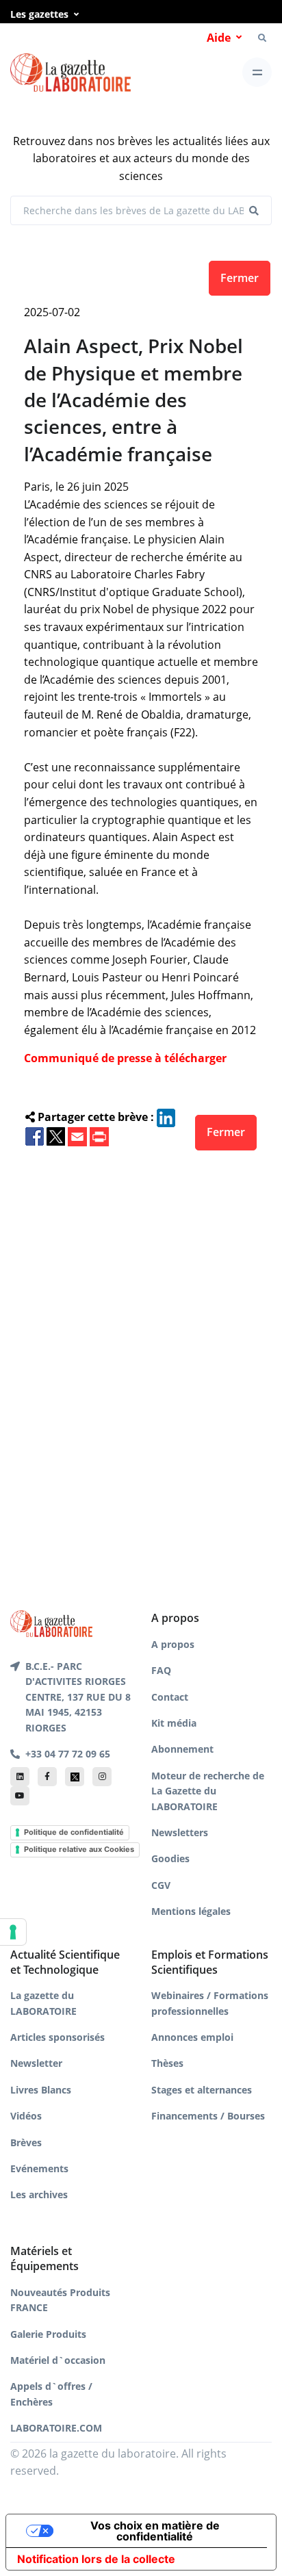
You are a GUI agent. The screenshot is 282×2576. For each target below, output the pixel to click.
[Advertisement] (141, 1358)
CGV (161, 1885)
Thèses (167, 2063)
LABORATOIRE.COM (56, 2428)
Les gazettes (39, 14)
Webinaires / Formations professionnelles (210, 2003)
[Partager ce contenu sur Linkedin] (166, 1117)
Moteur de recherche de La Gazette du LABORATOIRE (208, 1791)
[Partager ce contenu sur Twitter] (56, 1135)
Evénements (39, 2168)
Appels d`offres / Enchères (51, 2394)
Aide (219, 38)
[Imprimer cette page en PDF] (99, 1135)
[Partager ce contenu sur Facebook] (35, 1135)
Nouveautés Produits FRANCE (60, 2300)
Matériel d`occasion (58, 2360)
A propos (173, 1644)
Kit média (174, 1723)
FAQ (161, 1670)
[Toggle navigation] (257, 72)
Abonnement (182, 1749)
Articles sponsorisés (57, 2037)
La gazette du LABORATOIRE (43, 2003)
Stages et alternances (202, 2090)
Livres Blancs (41, 2090)
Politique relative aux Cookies (79, 1849)
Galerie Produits (48, 2334)
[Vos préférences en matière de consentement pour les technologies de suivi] (13, 1932)
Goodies (170, 1858)
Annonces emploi (192, 2037)
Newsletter (36, 2063)
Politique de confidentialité (74, 1832)
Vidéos (26, 2116)
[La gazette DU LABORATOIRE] (51, 1623)
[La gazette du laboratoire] (70, 73)
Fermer (240, 278)
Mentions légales (191, 1911)
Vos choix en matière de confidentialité (155, 2531)
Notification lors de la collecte (96, 2559)
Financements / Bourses (208, 2116)
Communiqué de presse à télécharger (125, 1058)
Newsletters (180, 1832)
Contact (170, 1697)
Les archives (39, 2194)
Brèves (26, 2142)
